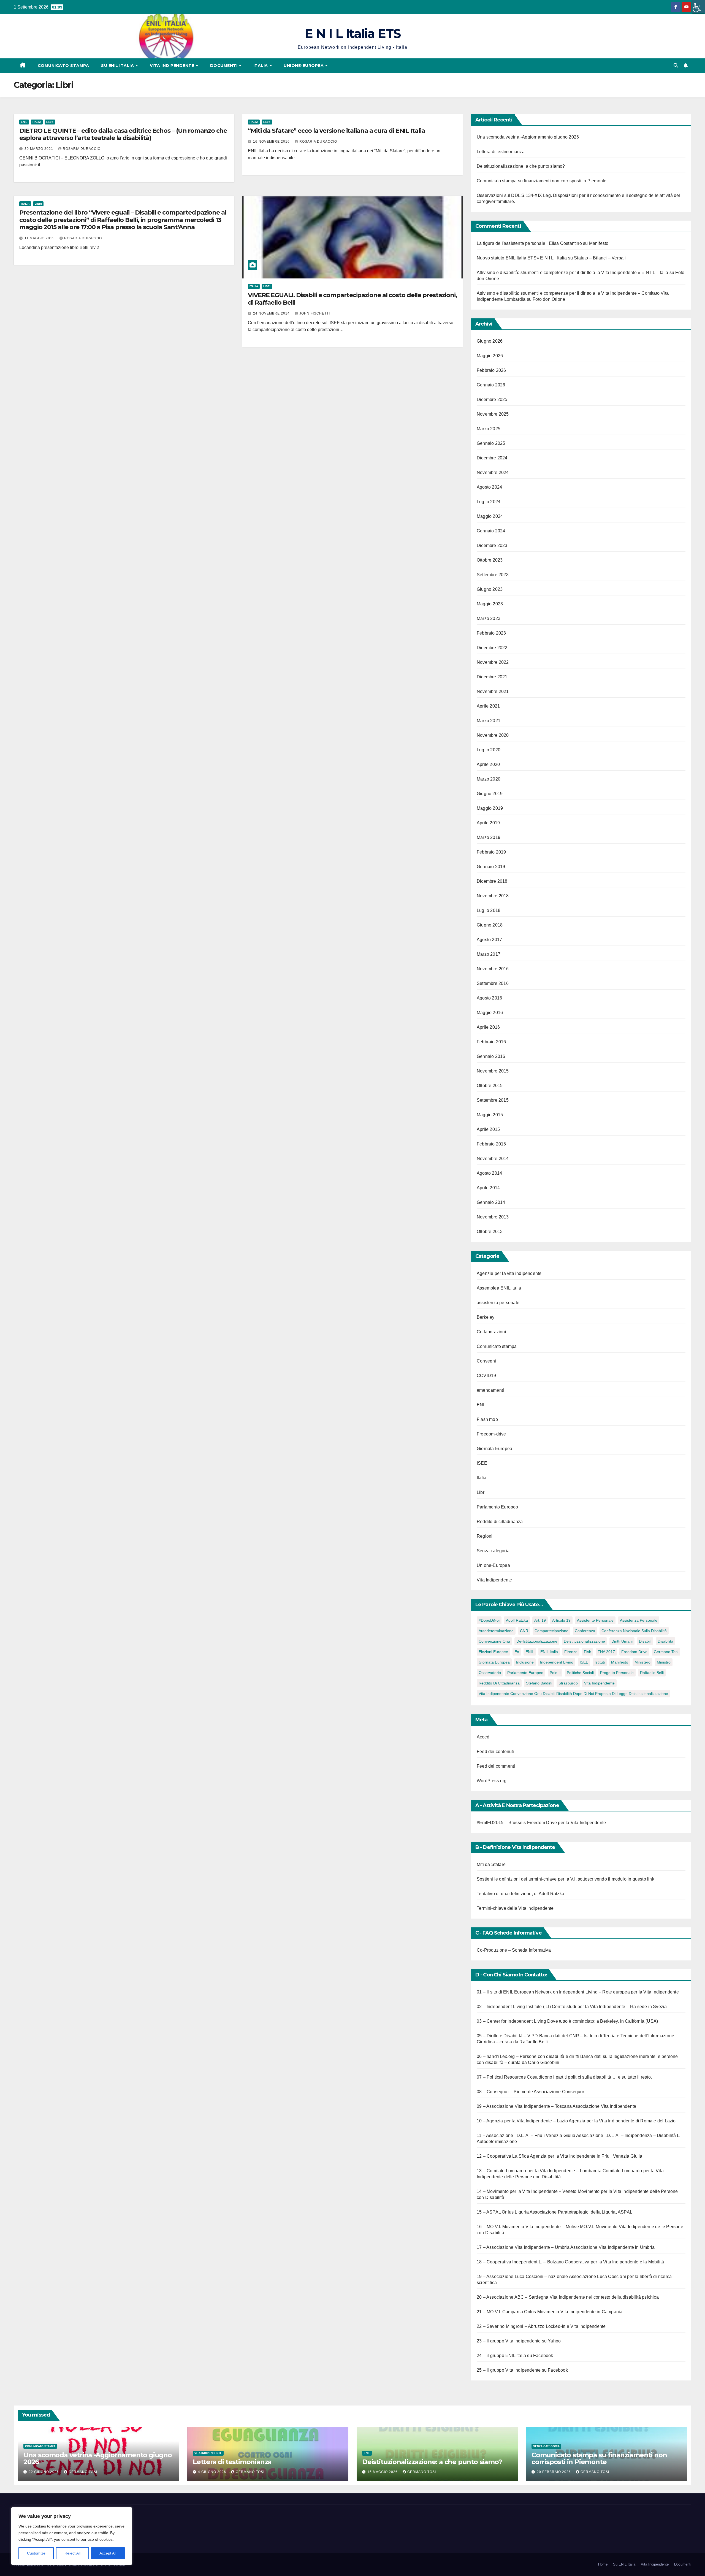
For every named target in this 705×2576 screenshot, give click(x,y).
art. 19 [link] (540, 1620)
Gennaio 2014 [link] (491, 1202)
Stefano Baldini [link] (539, 1683)
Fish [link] (588, 1652)
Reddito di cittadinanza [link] (500, 1522)
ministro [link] (664, 1662)
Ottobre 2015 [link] (490, 1086)
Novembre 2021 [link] (493, 691)
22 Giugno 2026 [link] (44, 2472)
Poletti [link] (555, 1673)
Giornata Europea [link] (494, 1449)
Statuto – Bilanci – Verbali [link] (600, 258)
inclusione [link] (525, 1662)
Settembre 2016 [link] (493, 983)
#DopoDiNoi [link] (489, 1620)
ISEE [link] (482, 1463)
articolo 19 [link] (561, 1620)
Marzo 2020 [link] (489, 779)
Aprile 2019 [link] (488, 823)
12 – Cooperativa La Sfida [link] (503, 2156)
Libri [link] (50, 122)
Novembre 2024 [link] (493, 472)
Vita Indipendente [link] (173, 66)
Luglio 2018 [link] (489, 910)
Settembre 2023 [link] (493, 575)
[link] (698, 7)
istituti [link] (600, 1662)
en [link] (517, 1652)
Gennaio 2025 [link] (491, 443)
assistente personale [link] (595, 1620)
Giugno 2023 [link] (490, 589)
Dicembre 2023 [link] (492, 545)
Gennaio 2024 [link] (491, 531)
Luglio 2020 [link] (489, 750)
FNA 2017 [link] (606, 1652)
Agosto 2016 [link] (489, 998)
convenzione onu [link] (494, 1641)
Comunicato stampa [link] (63, 66)
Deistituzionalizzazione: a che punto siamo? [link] (521, 166)
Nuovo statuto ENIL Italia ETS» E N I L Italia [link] (522, 258)
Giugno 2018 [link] (490, 925)
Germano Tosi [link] (666, 1652)
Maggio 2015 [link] (490, 1115)
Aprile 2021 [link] (488, 706)
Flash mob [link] (487, 1419)
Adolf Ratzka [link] (517, 1620)
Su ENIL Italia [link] (118, 66)
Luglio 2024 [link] (489, 502)
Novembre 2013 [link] (493, 1217)
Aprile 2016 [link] (488, 1027)
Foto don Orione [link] (549, 299)
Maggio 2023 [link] (490, 604)
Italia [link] (261, 66)
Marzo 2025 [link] (489, 429)
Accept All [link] (108, 2553)
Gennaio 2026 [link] (491, 385)
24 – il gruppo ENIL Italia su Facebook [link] (515, 2356)
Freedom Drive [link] (634, 1652)
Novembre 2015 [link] (493, 1071)
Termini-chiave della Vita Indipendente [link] (515, 1908)
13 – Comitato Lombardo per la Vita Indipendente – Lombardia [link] (539, 2171)
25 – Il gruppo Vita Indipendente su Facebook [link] (522, 2370)
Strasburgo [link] (568, 1683)
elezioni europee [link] (493, 1652)
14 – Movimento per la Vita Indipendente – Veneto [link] (527, 2191)
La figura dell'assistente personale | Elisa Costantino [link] (529, 243)
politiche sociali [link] (580, 1673)
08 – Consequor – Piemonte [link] (505, 2092)
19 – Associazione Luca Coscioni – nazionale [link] (522, 2276)
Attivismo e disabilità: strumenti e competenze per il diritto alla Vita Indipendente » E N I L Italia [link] (573, 273)
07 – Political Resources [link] (501, 2077)
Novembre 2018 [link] (493, 896)
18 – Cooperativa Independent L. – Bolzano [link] (520, 2262)
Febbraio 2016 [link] (491, 1042)
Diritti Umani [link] (622, 1641)
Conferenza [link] (585, 1631)
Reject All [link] (72, 2553)
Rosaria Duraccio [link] (82, 149)
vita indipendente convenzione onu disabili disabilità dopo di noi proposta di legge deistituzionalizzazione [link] (573, 1694)
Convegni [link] (486, 1361)
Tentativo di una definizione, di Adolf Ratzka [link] (520, 1894)
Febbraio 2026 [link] (491, 370)
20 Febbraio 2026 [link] (554, 2472)
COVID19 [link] (486, 1376)
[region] (72, 2536)
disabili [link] (645, 1641)
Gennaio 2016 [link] (491, 1056)
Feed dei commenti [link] (496, 1766)
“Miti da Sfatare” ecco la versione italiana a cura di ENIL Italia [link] (336, 131)
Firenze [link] (571, 1652)
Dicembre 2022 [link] (492, 648)
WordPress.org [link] (492, 1781)
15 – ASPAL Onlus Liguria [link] (503, 2212)
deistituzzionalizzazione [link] (584, 1641)
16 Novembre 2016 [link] (272, 142)
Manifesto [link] (599, 243)
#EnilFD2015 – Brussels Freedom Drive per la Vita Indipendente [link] (541, 1823)
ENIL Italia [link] (549, 1652)
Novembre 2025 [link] (493, 414)
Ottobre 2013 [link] (490, 1232)
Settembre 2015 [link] (493, 1100)
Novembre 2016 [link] (493, 969)
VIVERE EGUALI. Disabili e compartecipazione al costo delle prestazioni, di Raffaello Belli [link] (352, 299)
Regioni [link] (485, 1536)
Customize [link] (36, 2553)
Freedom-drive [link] (491, 1434)
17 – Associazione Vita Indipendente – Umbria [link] (523, 2247)
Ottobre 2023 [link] (490, 560)
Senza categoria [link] (493, 1551)
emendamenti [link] (490, 1390)
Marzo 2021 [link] (489, 721)
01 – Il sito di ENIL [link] (495, 1992)
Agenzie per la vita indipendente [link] (509, 1273)
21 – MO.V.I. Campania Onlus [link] (506, 2312)
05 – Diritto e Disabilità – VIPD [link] (507, 2036)
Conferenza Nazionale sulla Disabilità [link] (634, 1631)
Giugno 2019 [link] (490, 794)
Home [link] (603, 2564)
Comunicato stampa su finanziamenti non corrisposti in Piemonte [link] (542, 181)
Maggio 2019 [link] (490, 808)
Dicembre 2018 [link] (492, 881)
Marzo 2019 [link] (489, 837)
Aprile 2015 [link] (488, 1129)
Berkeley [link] (486, 1317)
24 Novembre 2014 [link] (272, 313)
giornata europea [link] (494, 1662)
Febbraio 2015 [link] (491, 1144)
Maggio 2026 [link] (490, 356)
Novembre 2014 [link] (493, 1159)
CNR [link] (524, 1631)
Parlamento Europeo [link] (497, 1507)
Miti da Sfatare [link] (491, 1864)
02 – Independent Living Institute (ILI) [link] (514, 2007)
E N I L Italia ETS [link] (352, 33)
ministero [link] (642, 1662)
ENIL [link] (24, 122)
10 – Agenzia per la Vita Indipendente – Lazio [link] (522, 2121)
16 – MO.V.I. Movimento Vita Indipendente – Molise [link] (528, 2227)
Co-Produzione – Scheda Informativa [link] (514, 1950)
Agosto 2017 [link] (489, 940)
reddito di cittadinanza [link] (499, 1683)
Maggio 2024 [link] (490, 516)
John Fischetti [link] (315, 313)
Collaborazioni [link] (491, 1332)
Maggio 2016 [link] (490, 1013)
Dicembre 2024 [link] (492, 458)
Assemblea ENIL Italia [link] (499, 1288)
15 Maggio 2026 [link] (383, 2472)
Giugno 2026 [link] (490, 341)
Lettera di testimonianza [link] (501, 152)
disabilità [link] (665, 1641)
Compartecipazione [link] (551, 1631)
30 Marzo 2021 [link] (39, 149)
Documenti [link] (224, 66)
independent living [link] (557, 1662)
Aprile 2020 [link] (488, 764)
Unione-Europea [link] (304, 66)
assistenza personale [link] (498, 1303)
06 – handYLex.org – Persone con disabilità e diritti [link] (528, 2056)
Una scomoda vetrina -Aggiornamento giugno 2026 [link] (528, 137)
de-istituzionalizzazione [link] (537, 1641)
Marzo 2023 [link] (489, 618)
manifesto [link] (620, 1662)
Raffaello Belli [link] (652, 1673)
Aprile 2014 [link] (488, 1188)
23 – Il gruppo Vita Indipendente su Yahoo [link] (519, 2341)
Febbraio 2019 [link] (491, 852)
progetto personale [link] (617, 1673)
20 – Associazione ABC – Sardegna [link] (513, 2297)
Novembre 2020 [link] (493, 735)
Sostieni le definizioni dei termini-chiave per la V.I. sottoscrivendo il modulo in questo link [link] (566, 1879)
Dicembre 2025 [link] (492, 399)
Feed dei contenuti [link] (495, 1752)
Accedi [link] (484, 1737)
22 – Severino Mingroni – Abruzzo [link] (511, 2326)
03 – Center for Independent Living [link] (511, 2021)
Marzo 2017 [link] (489, 954)
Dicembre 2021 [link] (492, 677)
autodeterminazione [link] (496, 1631)
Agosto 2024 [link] (489, 487)
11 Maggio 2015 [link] (40, 238)
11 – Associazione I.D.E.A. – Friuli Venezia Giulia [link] (526, 2135)
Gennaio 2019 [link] (491, 867)
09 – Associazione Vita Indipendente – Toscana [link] (524, 2106)
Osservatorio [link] (490, 1673)
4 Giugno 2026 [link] (213, 2472)
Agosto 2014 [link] (489, 1173)
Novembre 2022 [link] (493, 662)
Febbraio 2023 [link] (491, 633)
